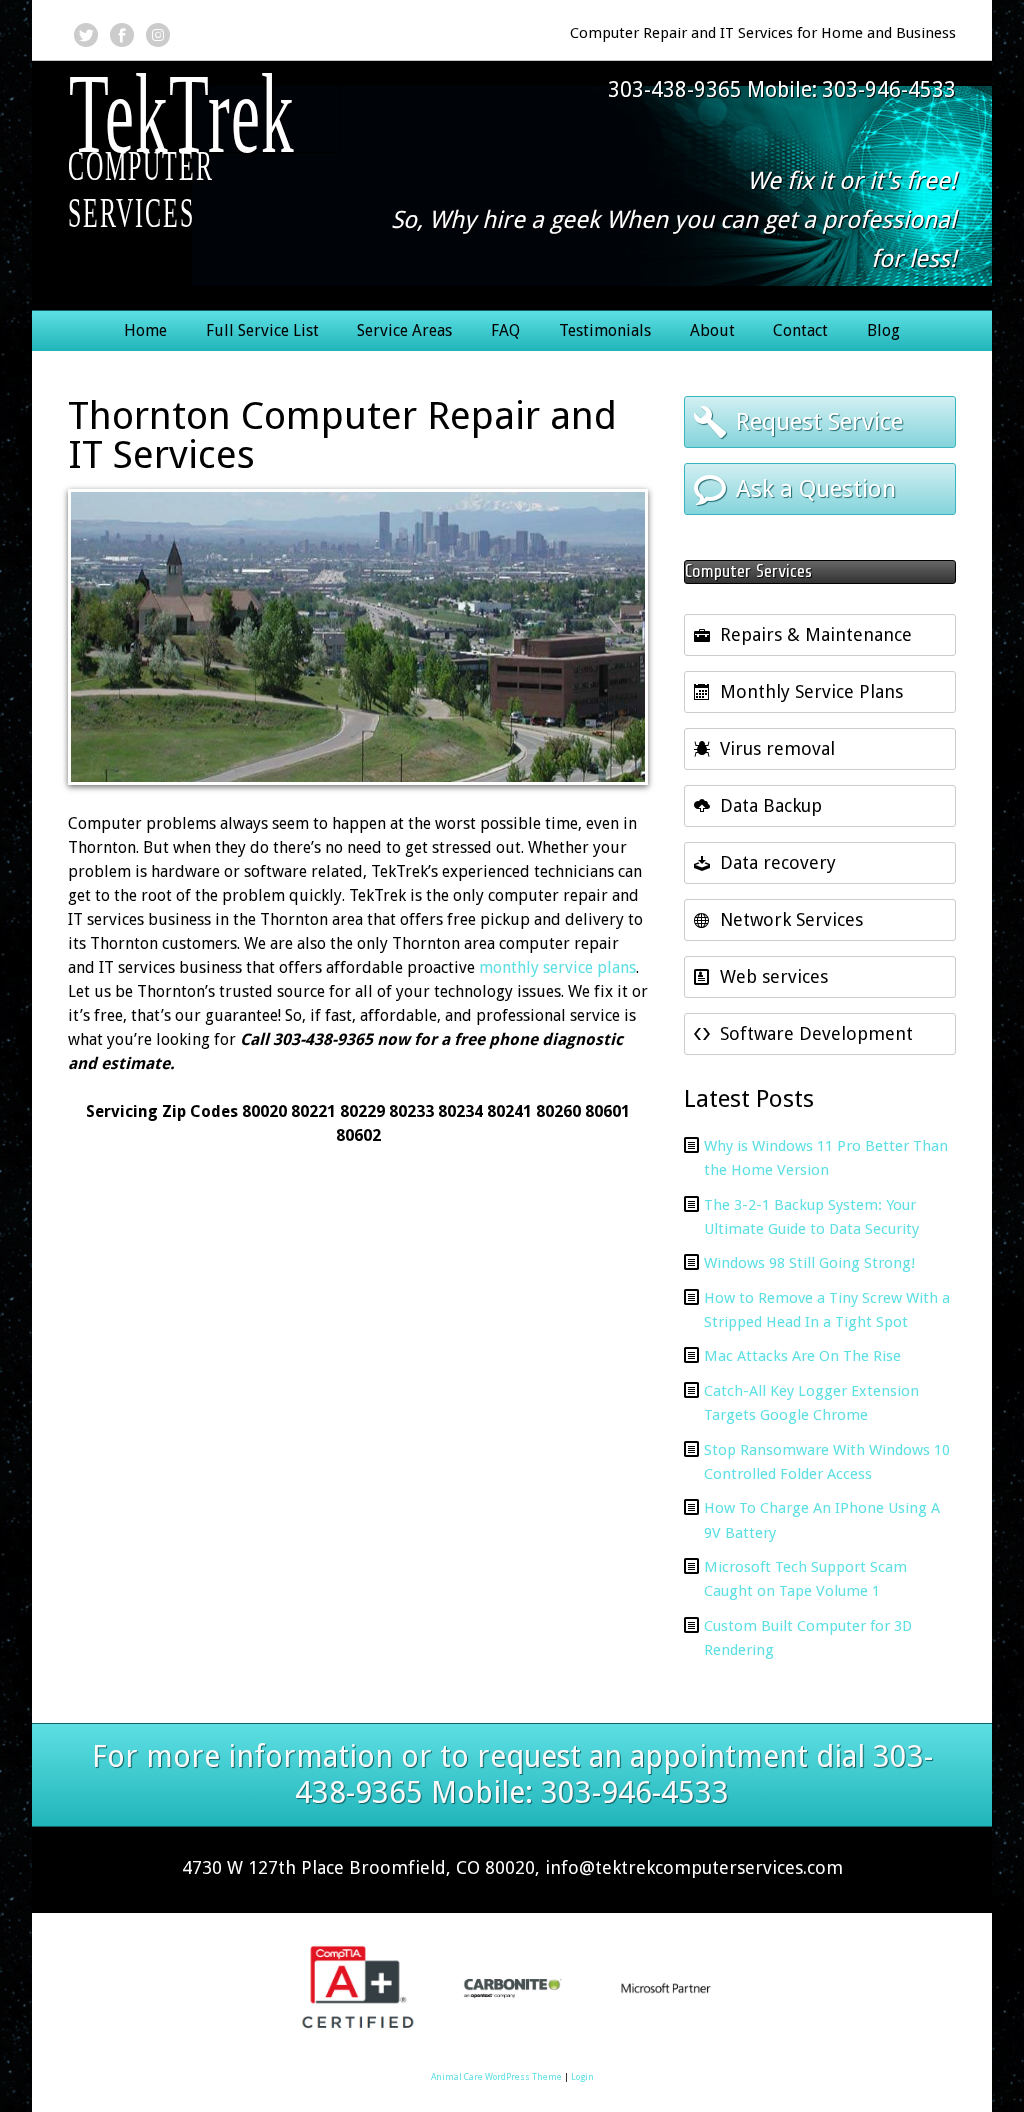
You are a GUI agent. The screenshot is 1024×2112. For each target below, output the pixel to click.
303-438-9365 (675, 89)
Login (582, 2077)
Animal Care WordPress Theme (496, 2077)
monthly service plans (557, 967)
